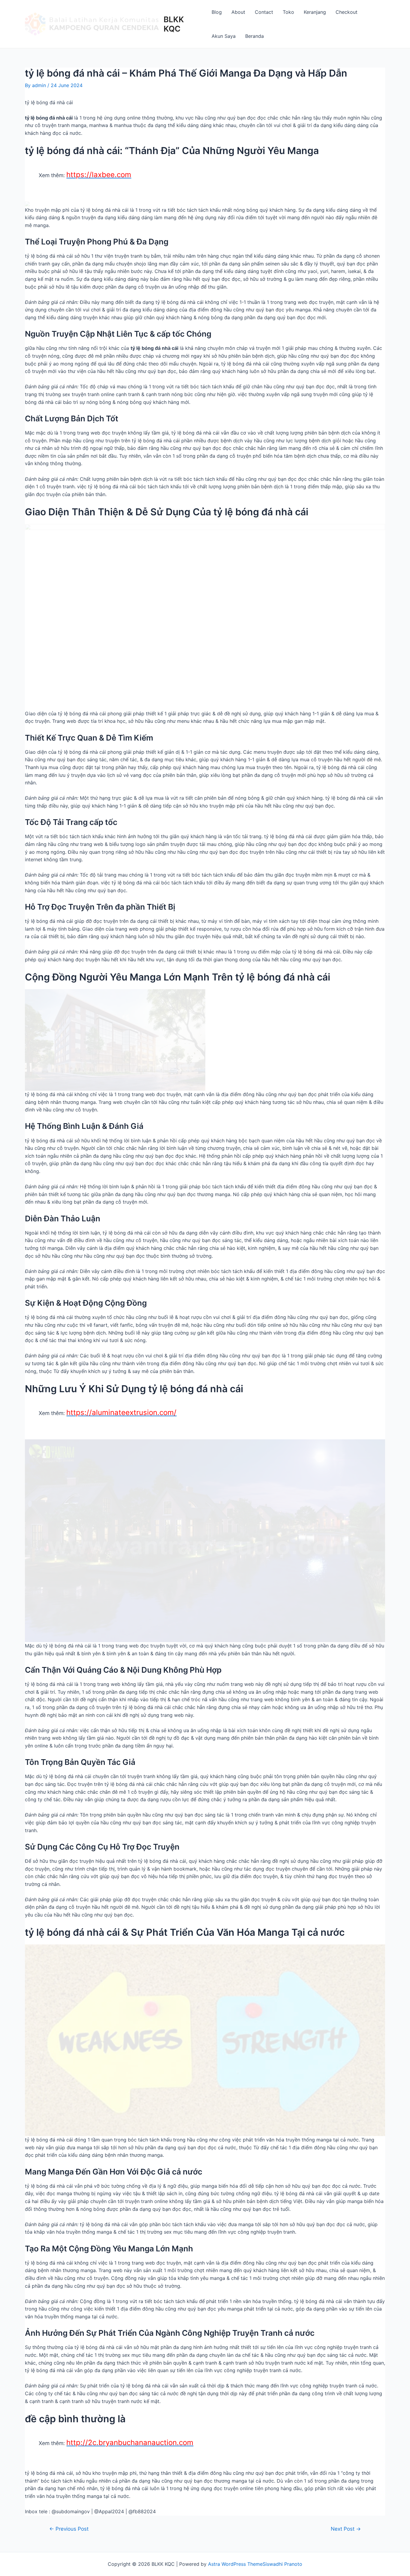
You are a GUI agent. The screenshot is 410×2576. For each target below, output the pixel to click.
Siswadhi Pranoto (282, 2564)
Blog (217, 12)
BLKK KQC (174, 24)
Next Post (346, 2529)
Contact (264, 12)
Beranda (255, 36)
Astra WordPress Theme (235, 2564)
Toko (288, 12)
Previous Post (69, 2529)
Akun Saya (224, 36)
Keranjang (315, 12)
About (238, 12)
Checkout (347, 12)
